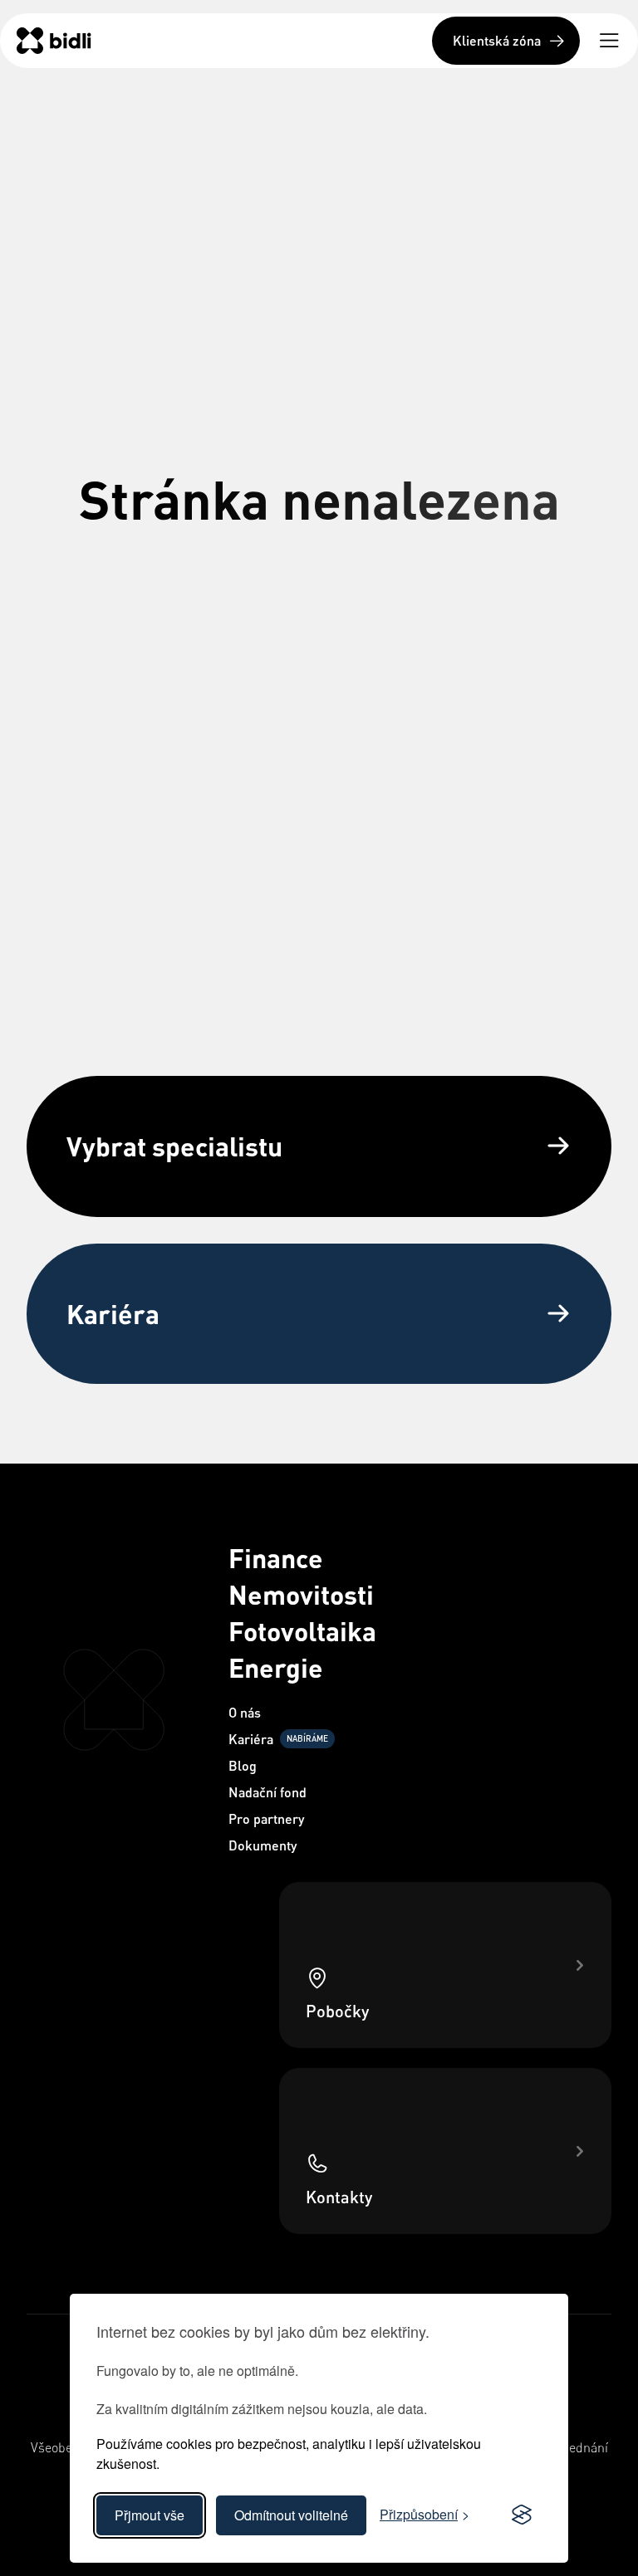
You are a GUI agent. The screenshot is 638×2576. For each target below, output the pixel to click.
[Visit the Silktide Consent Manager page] (522, 2515)
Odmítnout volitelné (291, 2515)
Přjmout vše (150, 2515)
